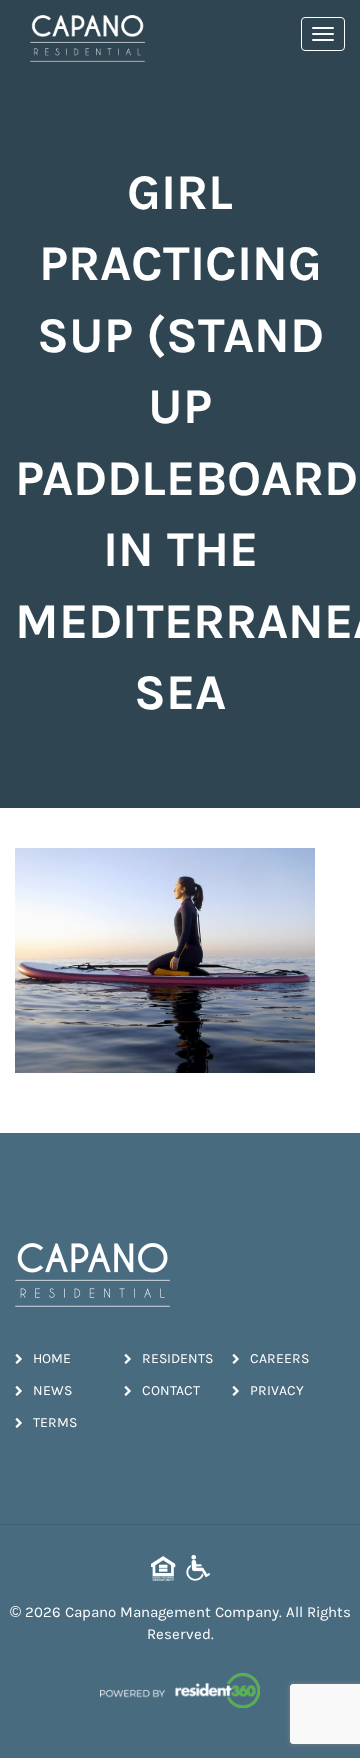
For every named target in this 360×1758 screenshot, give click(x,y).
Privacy (277, 1390)
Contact (171, 1390)
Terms (55, 1422)
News (52, 1390)
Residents (177, 1358)
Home (52, 1358)
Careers (279, 1358)
